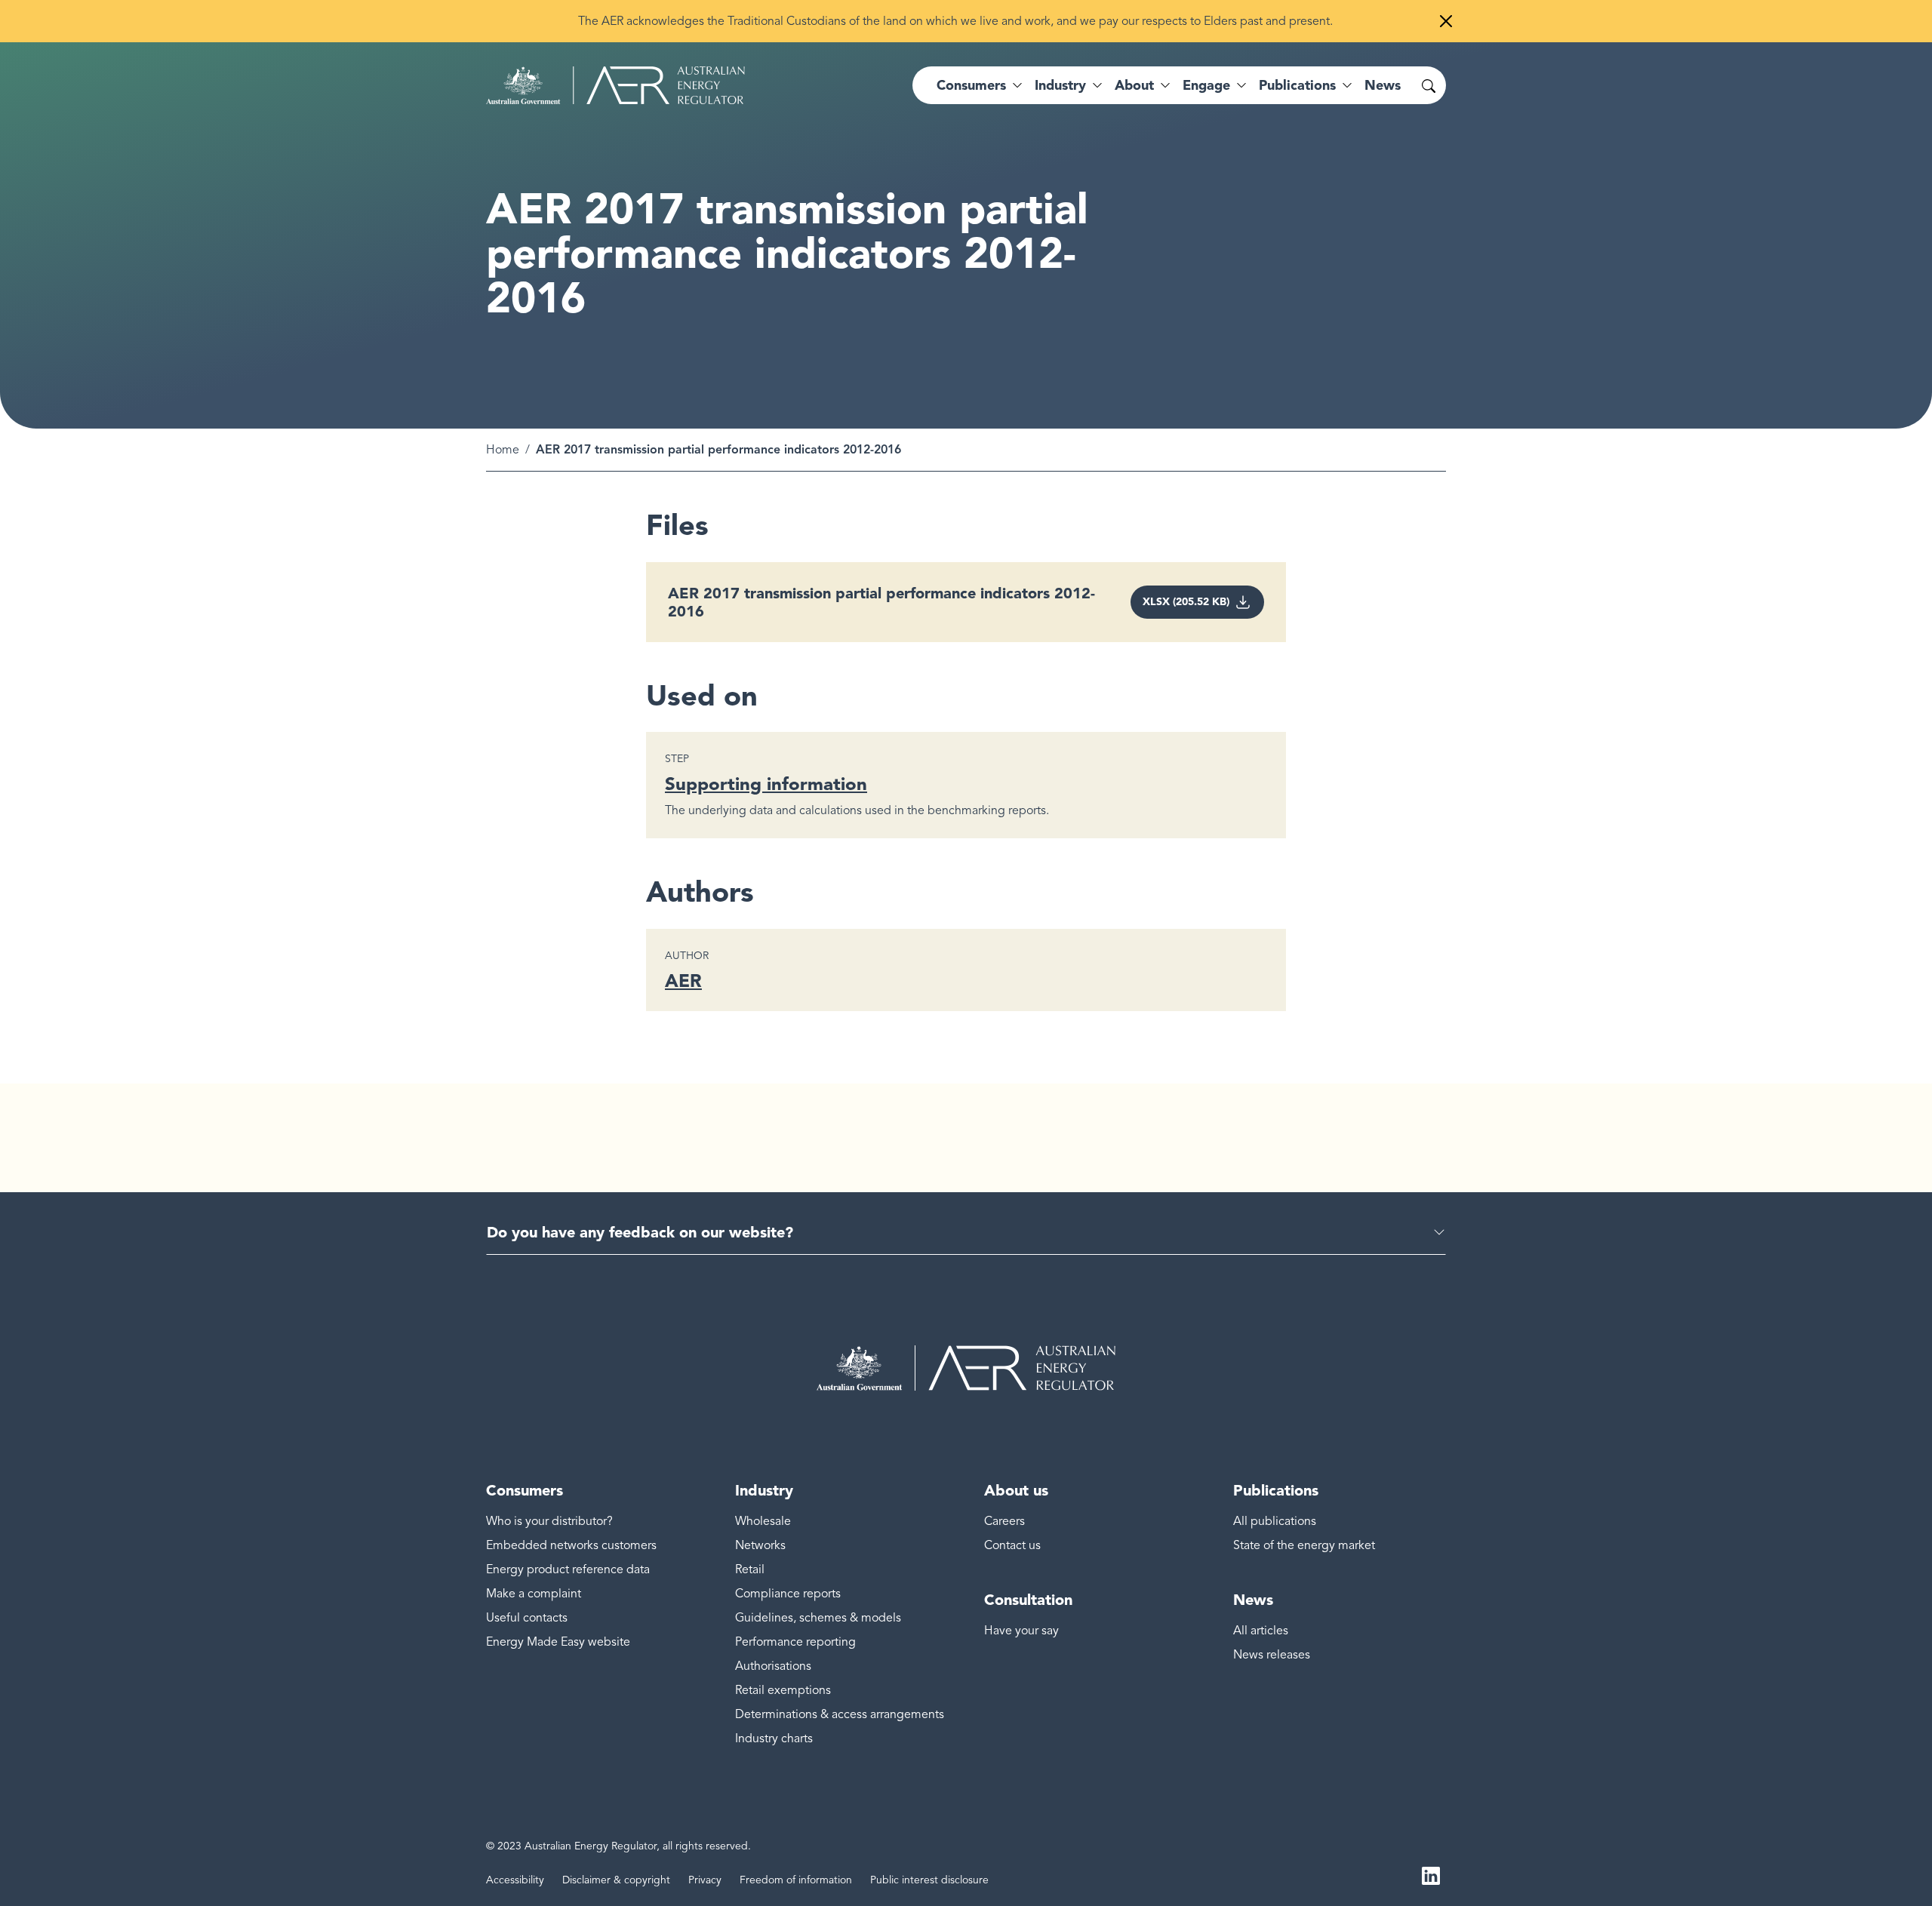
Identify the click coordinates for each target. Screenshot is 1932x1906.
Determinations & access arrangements (840, 1714)
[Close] (1446, 21)
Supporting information (766, 784)
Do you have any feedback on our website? (640, 1232)
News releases (1272, 1655)
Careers (1004, 1521)
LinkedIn (1431, 1874)
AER (683, 981)
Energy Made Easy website (558, 1642)
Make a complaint (534, 1594)
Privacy (705, 1880)
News (1383, 85)
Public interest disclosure (929, 1880)
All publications (1275, 1521)
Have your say (1021, 1631)
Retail (750, 1569)
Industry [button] (1060, 85)
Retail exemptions (783, 1690)
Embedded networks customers (571, 1545)
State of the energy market (1304, 1545)
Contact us (1012, 1545)
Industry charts (774, 1738)
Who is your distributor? (549, 1521)
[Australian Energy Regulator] (615, 85)
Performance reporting (795, 1642)
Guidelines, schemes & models (818, 1618)
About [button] (1134, 85)
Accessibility (515, 1880)
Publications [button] (1297, 85)
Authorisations (773, 1666)
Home (503, 450)
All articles (1261, 1631)
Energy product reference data (568, 1569)
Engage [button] (1206, 85)
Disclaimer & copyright (616, 1880)
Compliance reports (788, 1594)
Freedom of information (796, 1880)
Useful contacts (527, 1618)
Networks (760, 1545)
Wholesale (763, 1521)
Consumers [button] (971, 85)
